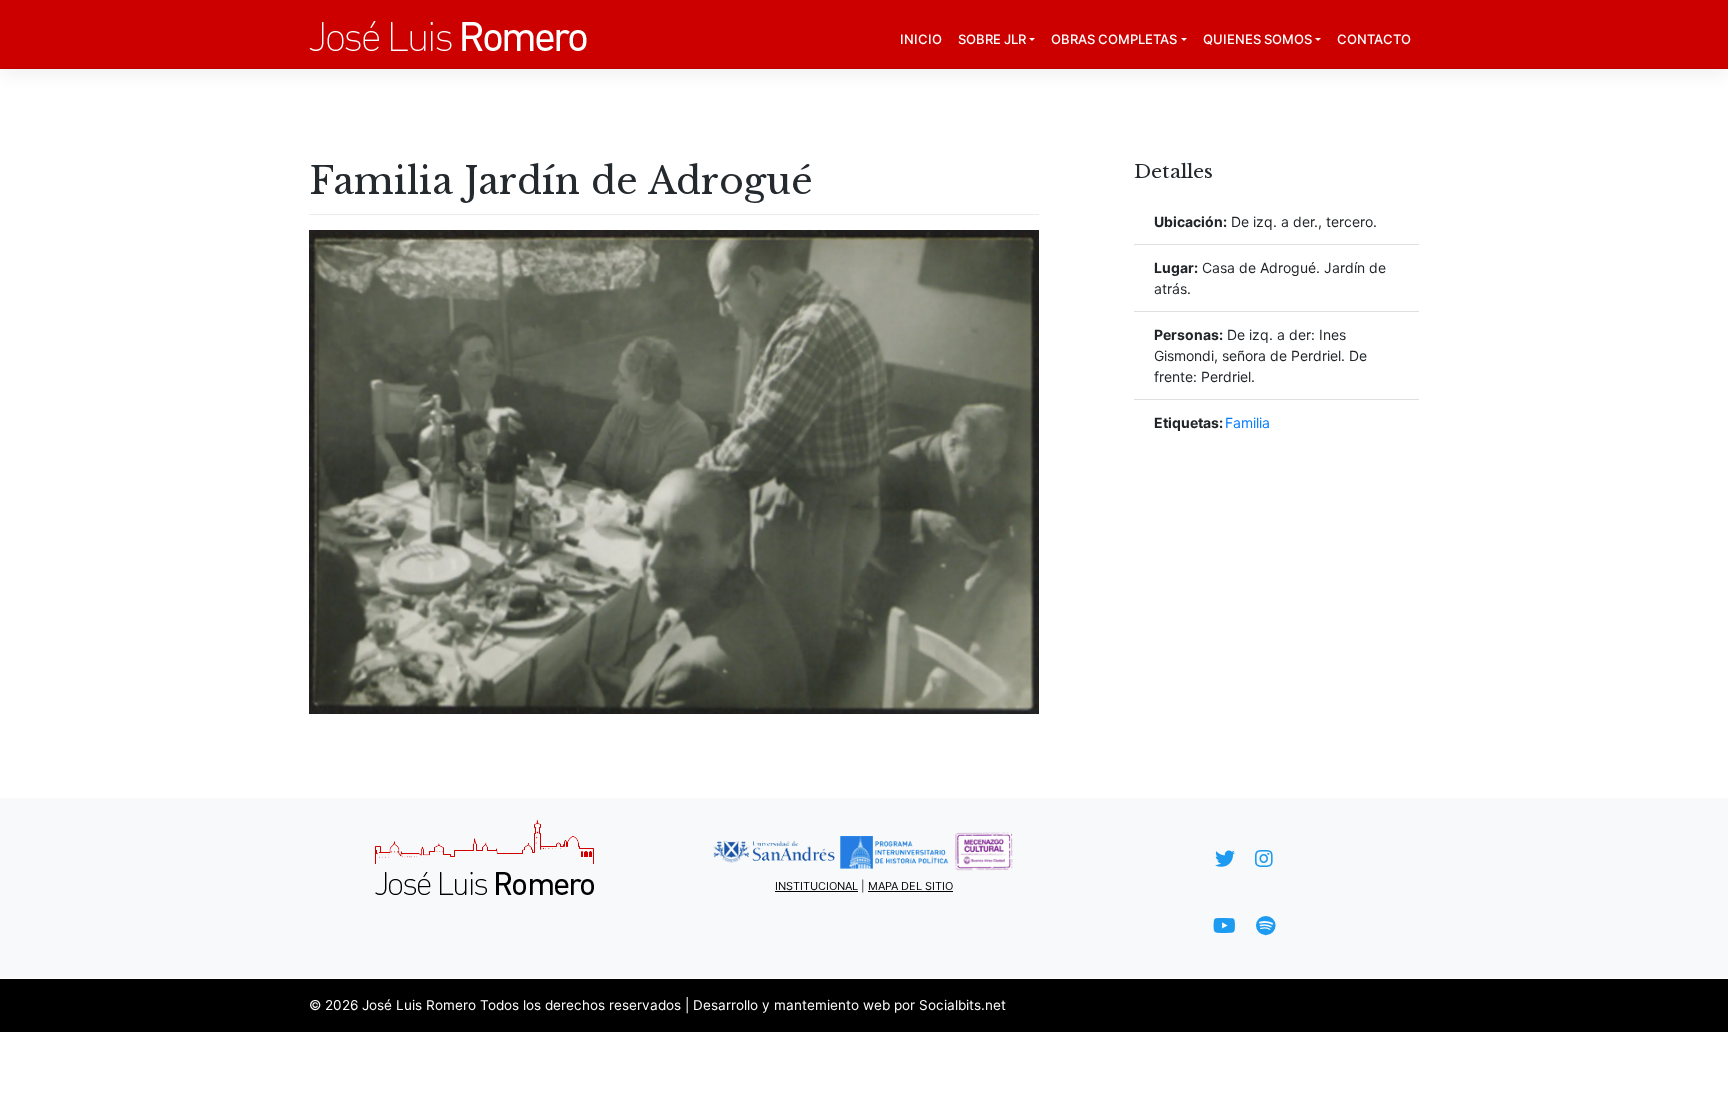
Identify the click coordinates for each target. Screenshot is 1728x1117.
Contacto (1374, 39)
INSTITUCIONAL (816, 886)
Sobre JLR (992, 39)
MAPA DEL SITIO (910, 886)
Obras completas (1114, 39)
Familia (1247, 422)
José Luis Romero (419, 1005)
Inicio (921, 39)
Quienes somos (1257, 39)
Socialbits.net (962, 1005)
